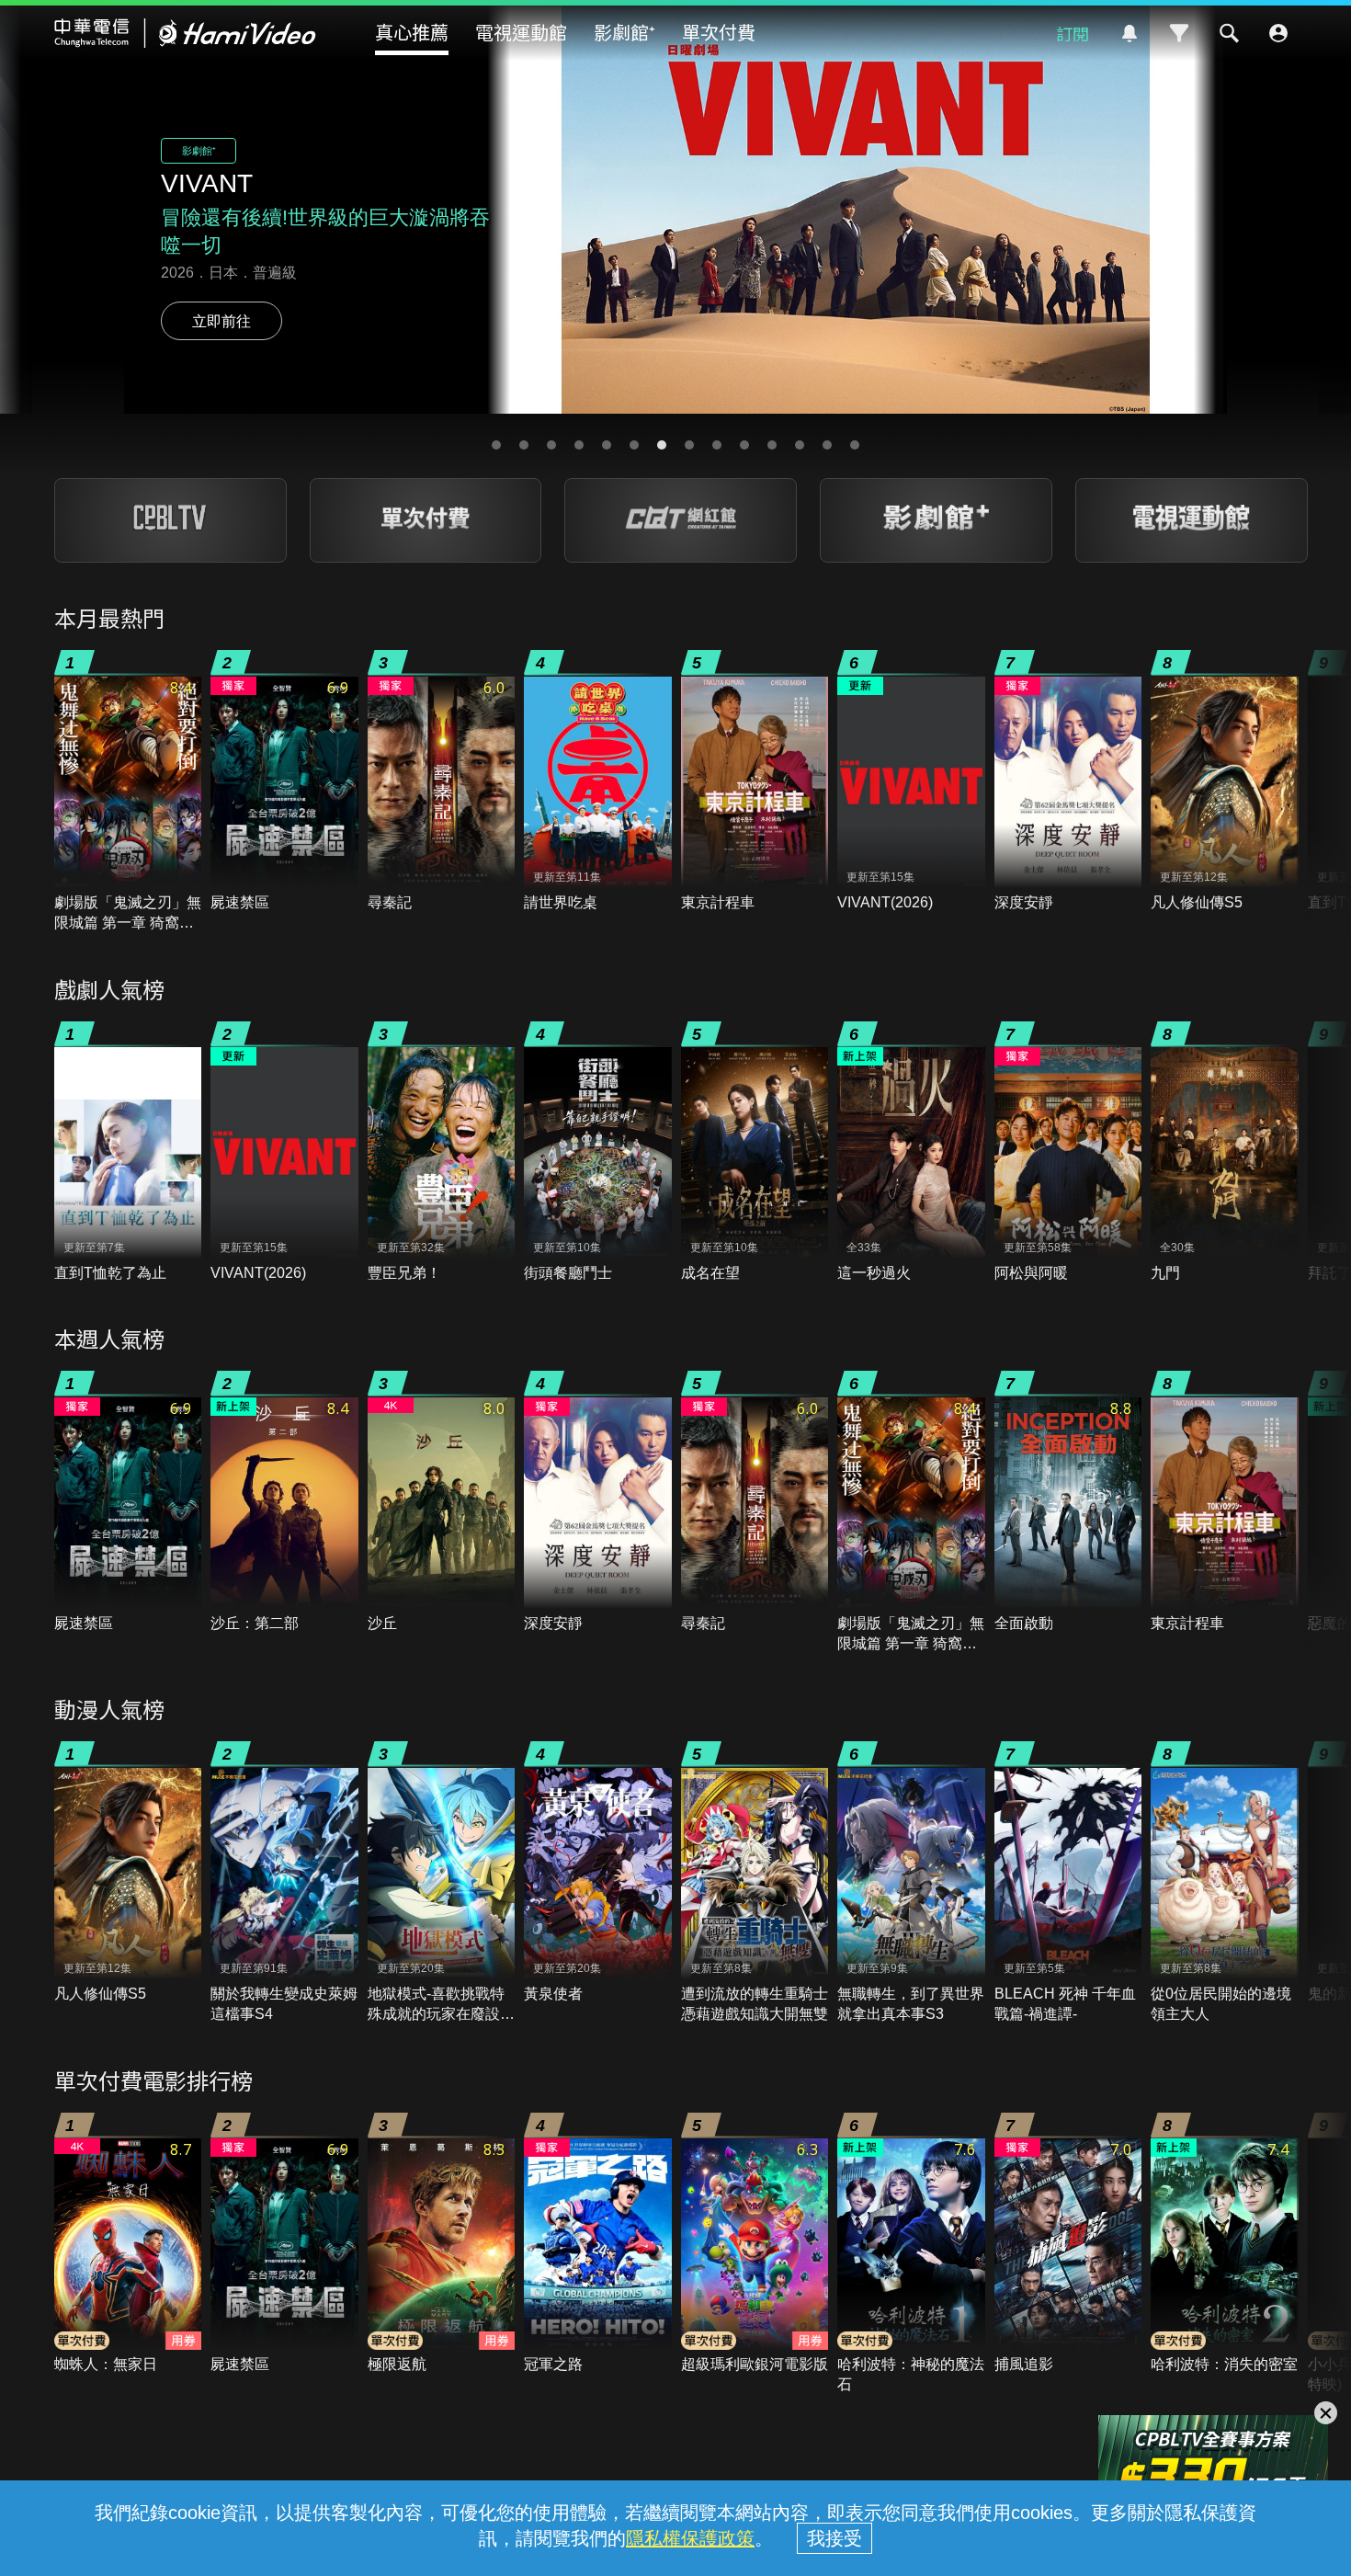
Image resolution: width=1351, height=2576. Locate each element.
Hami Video (185, 33)
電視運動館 (521, 32)
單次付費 (719, 32)
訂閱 (1073, 33)
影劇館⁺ (624, 32)
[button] (496, 445)
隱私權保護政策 (690, 2538)
